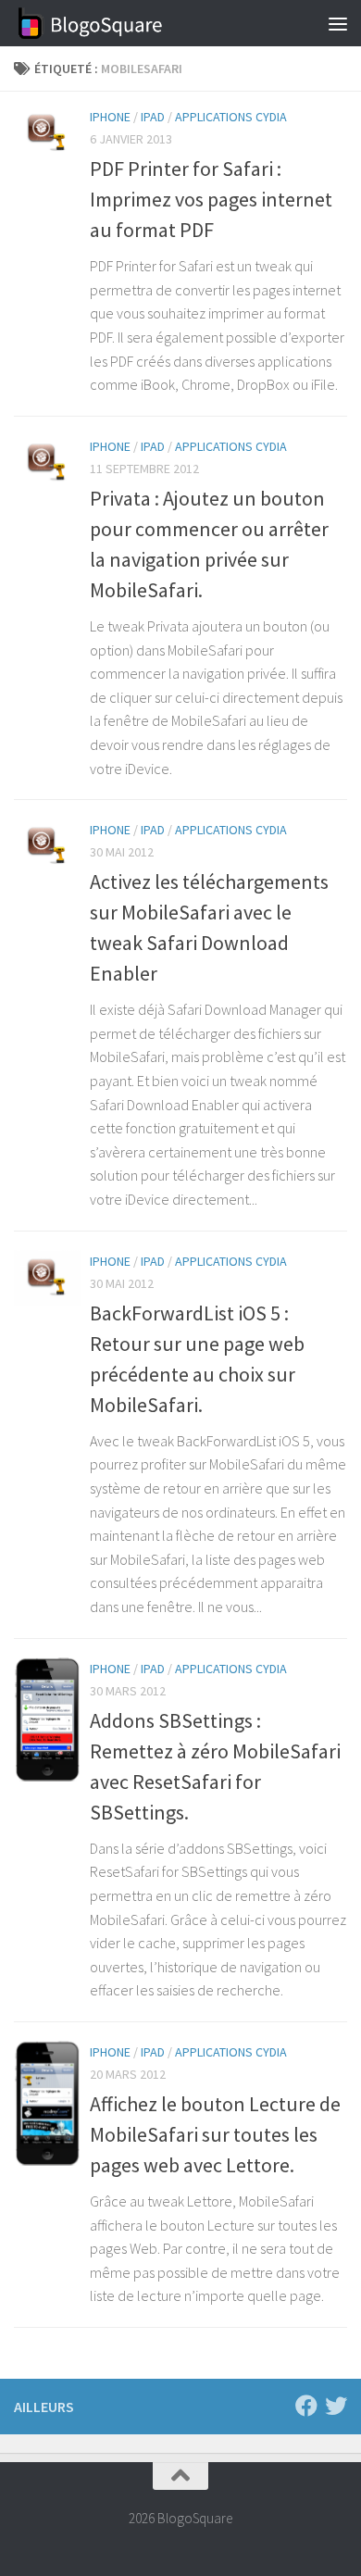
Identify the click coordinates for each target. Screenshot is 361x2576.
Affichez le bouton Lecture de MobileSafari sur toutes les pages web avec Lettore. (215, 2134)
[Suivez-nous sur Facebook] (306, 2406)
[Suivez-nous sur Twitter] (336, 2406)
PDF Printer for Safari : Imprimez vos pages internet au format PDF (211, 199)
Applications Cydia (231, 117)
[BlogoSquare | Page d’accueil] (116, 23)
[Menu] (338, 23)
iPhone (110, 117)
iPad (153, 117)
